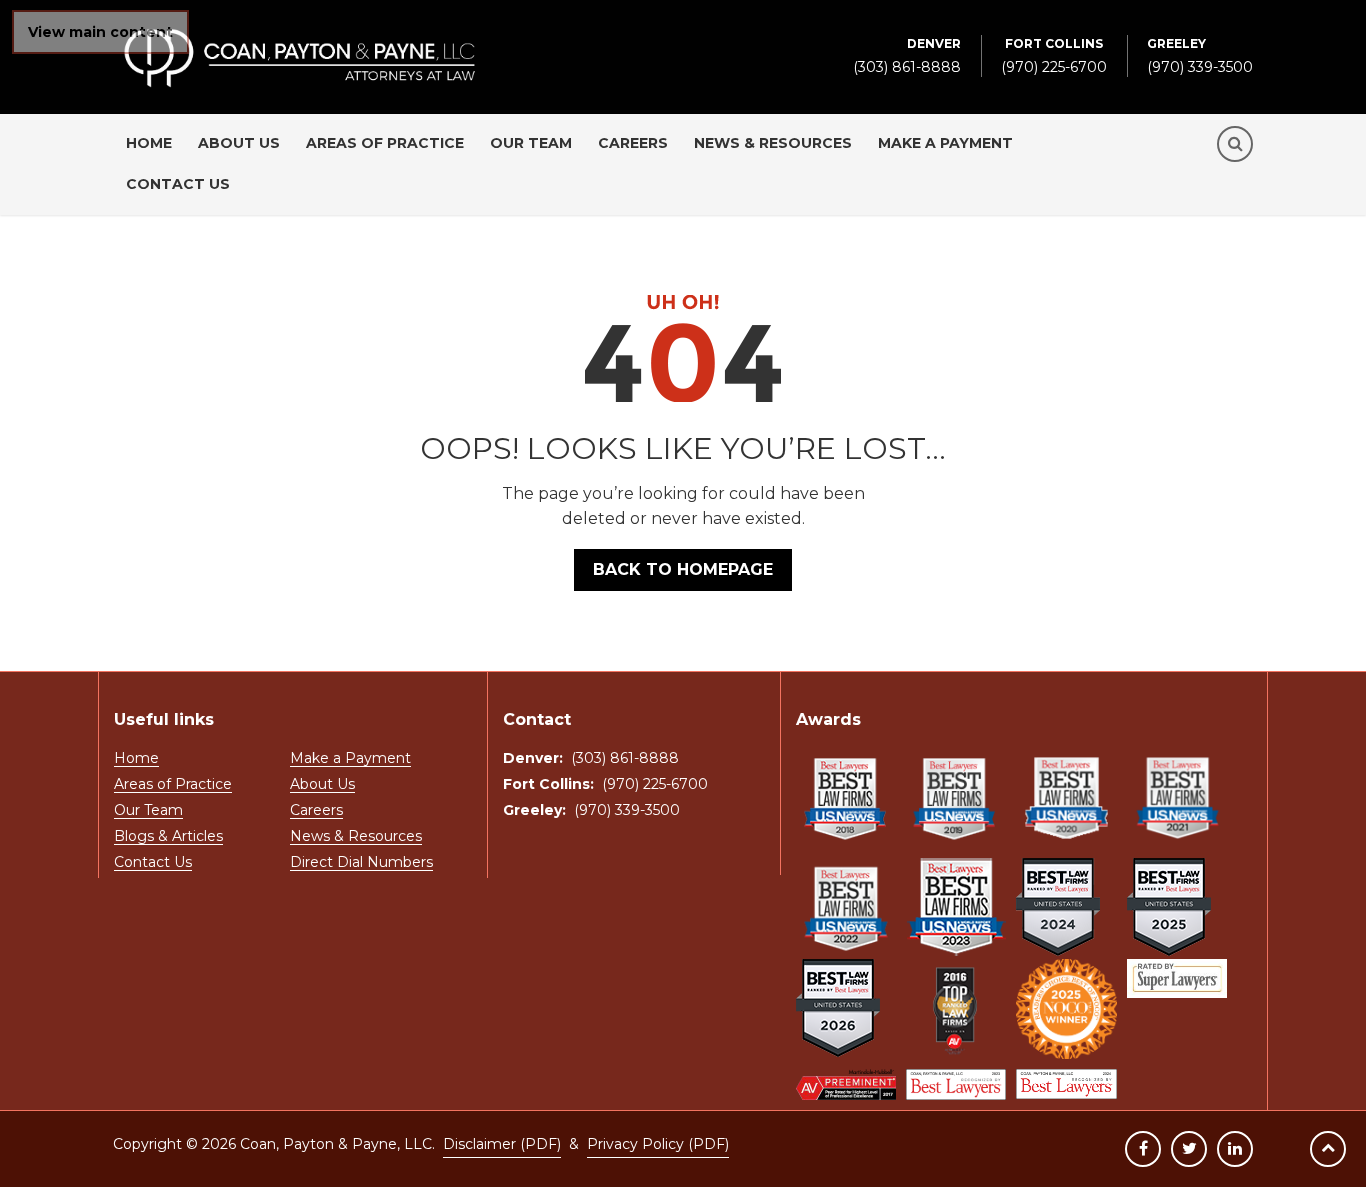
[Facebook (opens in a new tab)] (1143, 1149)
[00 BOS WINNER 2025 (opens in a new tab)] (1066, 1009)
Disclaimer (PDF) (502, 1144)
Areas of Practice (385, 143)
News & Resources (773, 143)
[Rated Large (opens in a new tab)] (1177, 979)
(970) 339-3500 (1200, 56)
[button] (1235, 144)
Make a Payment (945, 143)
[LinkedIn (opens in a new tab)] (1235, 1149)
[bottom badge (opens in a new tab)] (846, 1084)
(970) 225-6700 (1054, 56)
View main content (100, 32)
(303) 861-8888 (907, 56)
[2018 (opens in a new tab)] (846, 798)
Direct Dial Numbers (361, 863)
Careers (633, 143)
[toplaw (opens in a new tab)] (956, 1009)
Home (149, 143)
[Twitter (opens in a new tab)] (1189, 1149)
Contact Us (178, 184)
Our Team (531, 143)
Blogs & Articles (168, 837)
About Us (239, 143)
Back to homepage (683, 569)
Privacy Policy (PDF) (658, 1144)
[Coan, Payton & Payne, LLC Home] (300, 38)
